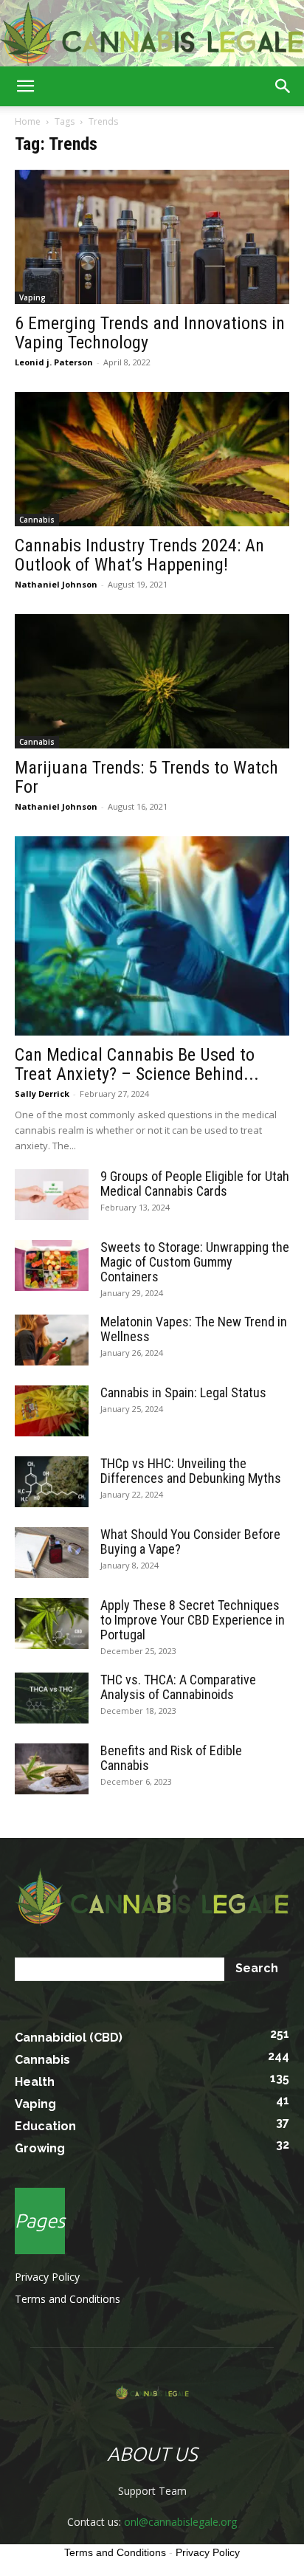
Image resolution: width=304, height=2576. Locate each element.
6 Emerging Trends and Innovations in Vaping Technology (150, 333)
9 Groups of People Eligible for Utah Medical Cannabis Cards (195, 1184)
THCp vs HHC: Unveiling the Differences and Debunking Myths (191, 1471)
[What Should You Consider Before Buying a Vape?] (52, 1553)
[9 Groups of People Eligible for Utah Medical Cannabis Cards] (52, 1195)
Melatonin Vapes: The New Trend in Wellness (194, 1329)
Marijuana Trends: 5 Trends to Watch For (146, 777)
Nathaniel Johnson (56, 584)
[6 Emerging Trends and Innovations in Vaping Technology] (152, 237)
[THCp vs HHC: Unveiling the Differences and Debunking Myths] (52, 1482)
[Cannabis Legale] (152, 34)
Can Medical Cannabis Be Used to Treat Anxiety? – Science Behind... (137, 1064)
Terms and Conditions (68, 2299)
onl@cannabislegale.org (180, 2522)
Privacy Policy (47, 2277)
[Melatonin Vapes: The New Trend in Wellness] (52, 1340)
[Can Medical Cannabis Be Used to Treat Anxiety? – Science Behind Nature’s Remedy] (152, 936)
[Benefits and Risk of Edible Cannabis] (52, 1769)
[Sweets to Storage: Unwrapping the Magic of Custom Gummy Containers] (52, 1265)
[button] (25, 86)
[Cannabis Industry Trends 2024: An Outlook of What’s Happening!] (152, 459)
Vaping (32, 297)
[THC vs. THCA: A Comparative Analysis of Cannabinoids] (52, 1698)
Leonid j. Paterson (54, 362)
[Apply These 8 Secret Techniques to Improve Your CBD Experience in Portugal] (52, 1623)
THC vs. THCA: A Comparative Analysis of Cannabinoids (178, 1687)
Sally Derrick (42, 1094)
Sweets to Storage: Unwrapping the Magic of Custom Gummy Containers (195, 1262)
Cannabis (37, 520)
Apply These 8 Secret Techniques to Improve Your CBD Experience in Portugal (193, 1620)
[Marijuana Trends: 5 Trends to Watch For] (152, 681)
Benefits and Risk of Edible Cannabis (171, 1758)
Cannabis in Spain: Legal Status (183, 1392)
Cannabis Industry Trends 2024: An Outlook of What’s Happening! (139, 555)
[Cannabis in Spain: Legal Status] (52, 1411)
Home (28, 121)
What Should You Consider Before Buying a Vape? (190, 1542)
